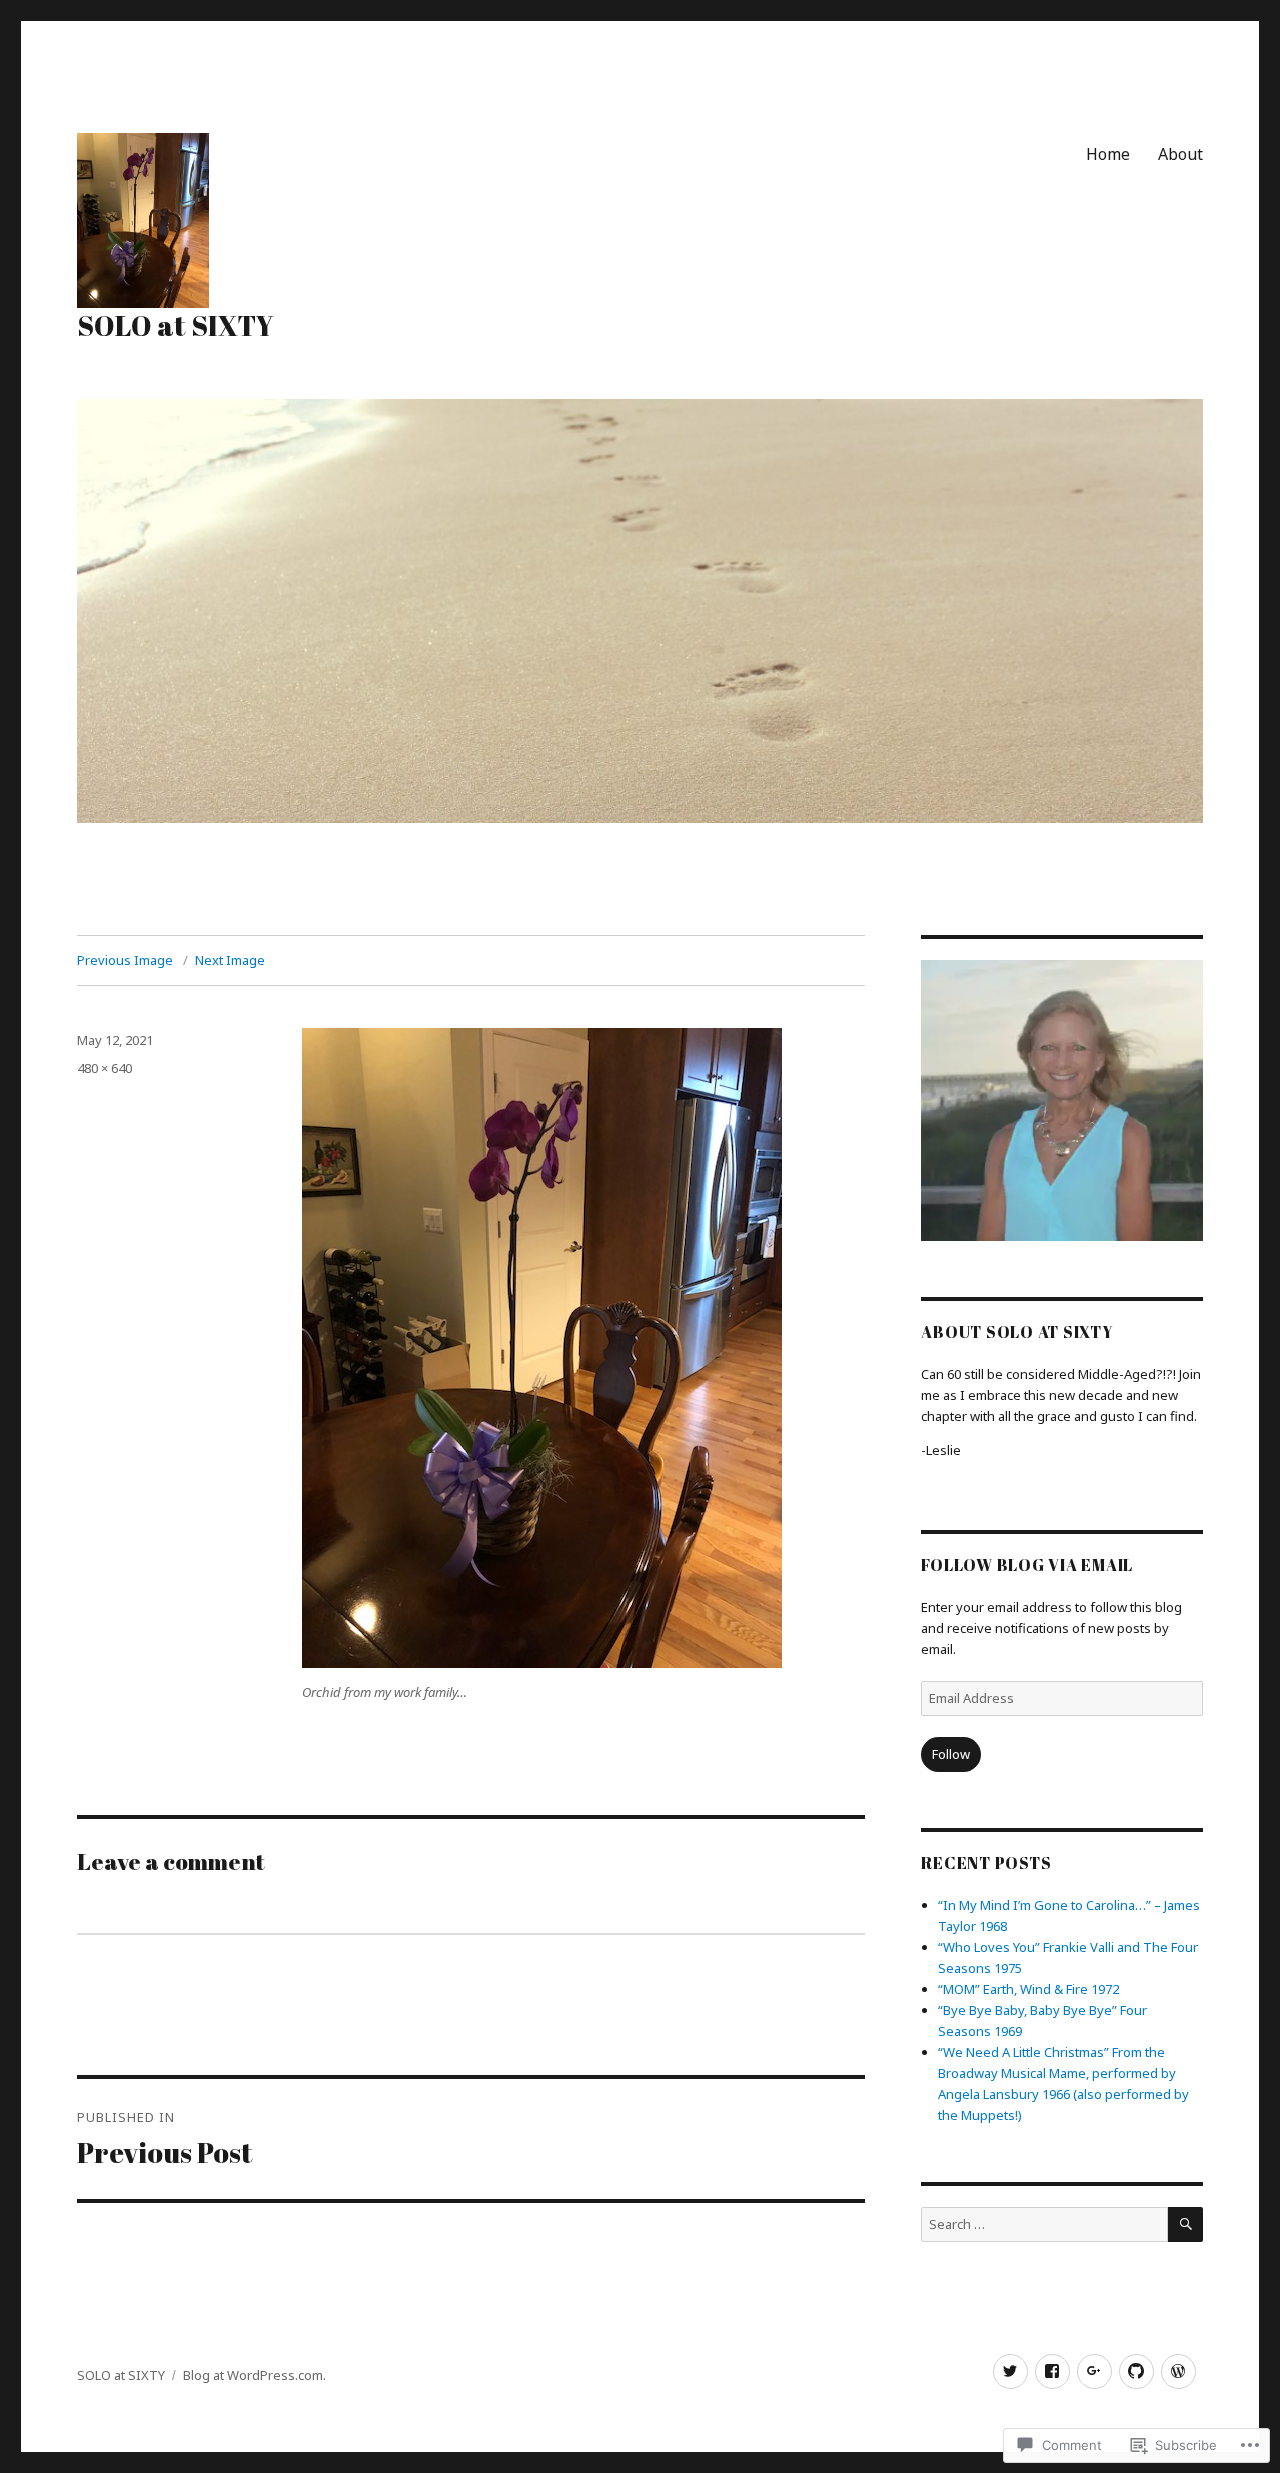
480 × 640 (104, 1068)
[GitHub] (1136, 2371)
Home (1108, 154)
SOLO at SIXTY (175, 325)
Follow (951, 1754)
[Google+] (1094, 2371)
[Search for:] (1044, 2224)
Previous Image (125, 960)
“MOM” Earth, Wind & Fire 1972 (1028, 1989)
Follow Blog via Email (1027, 1565)
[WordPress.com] (1178, 2371)
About (1180, 154)
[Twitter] (1010, 2371)
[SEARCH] (1185, 2224)
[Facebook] (1052, 2371)
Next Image (230, 960)
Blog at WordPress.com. (254, 2375)
